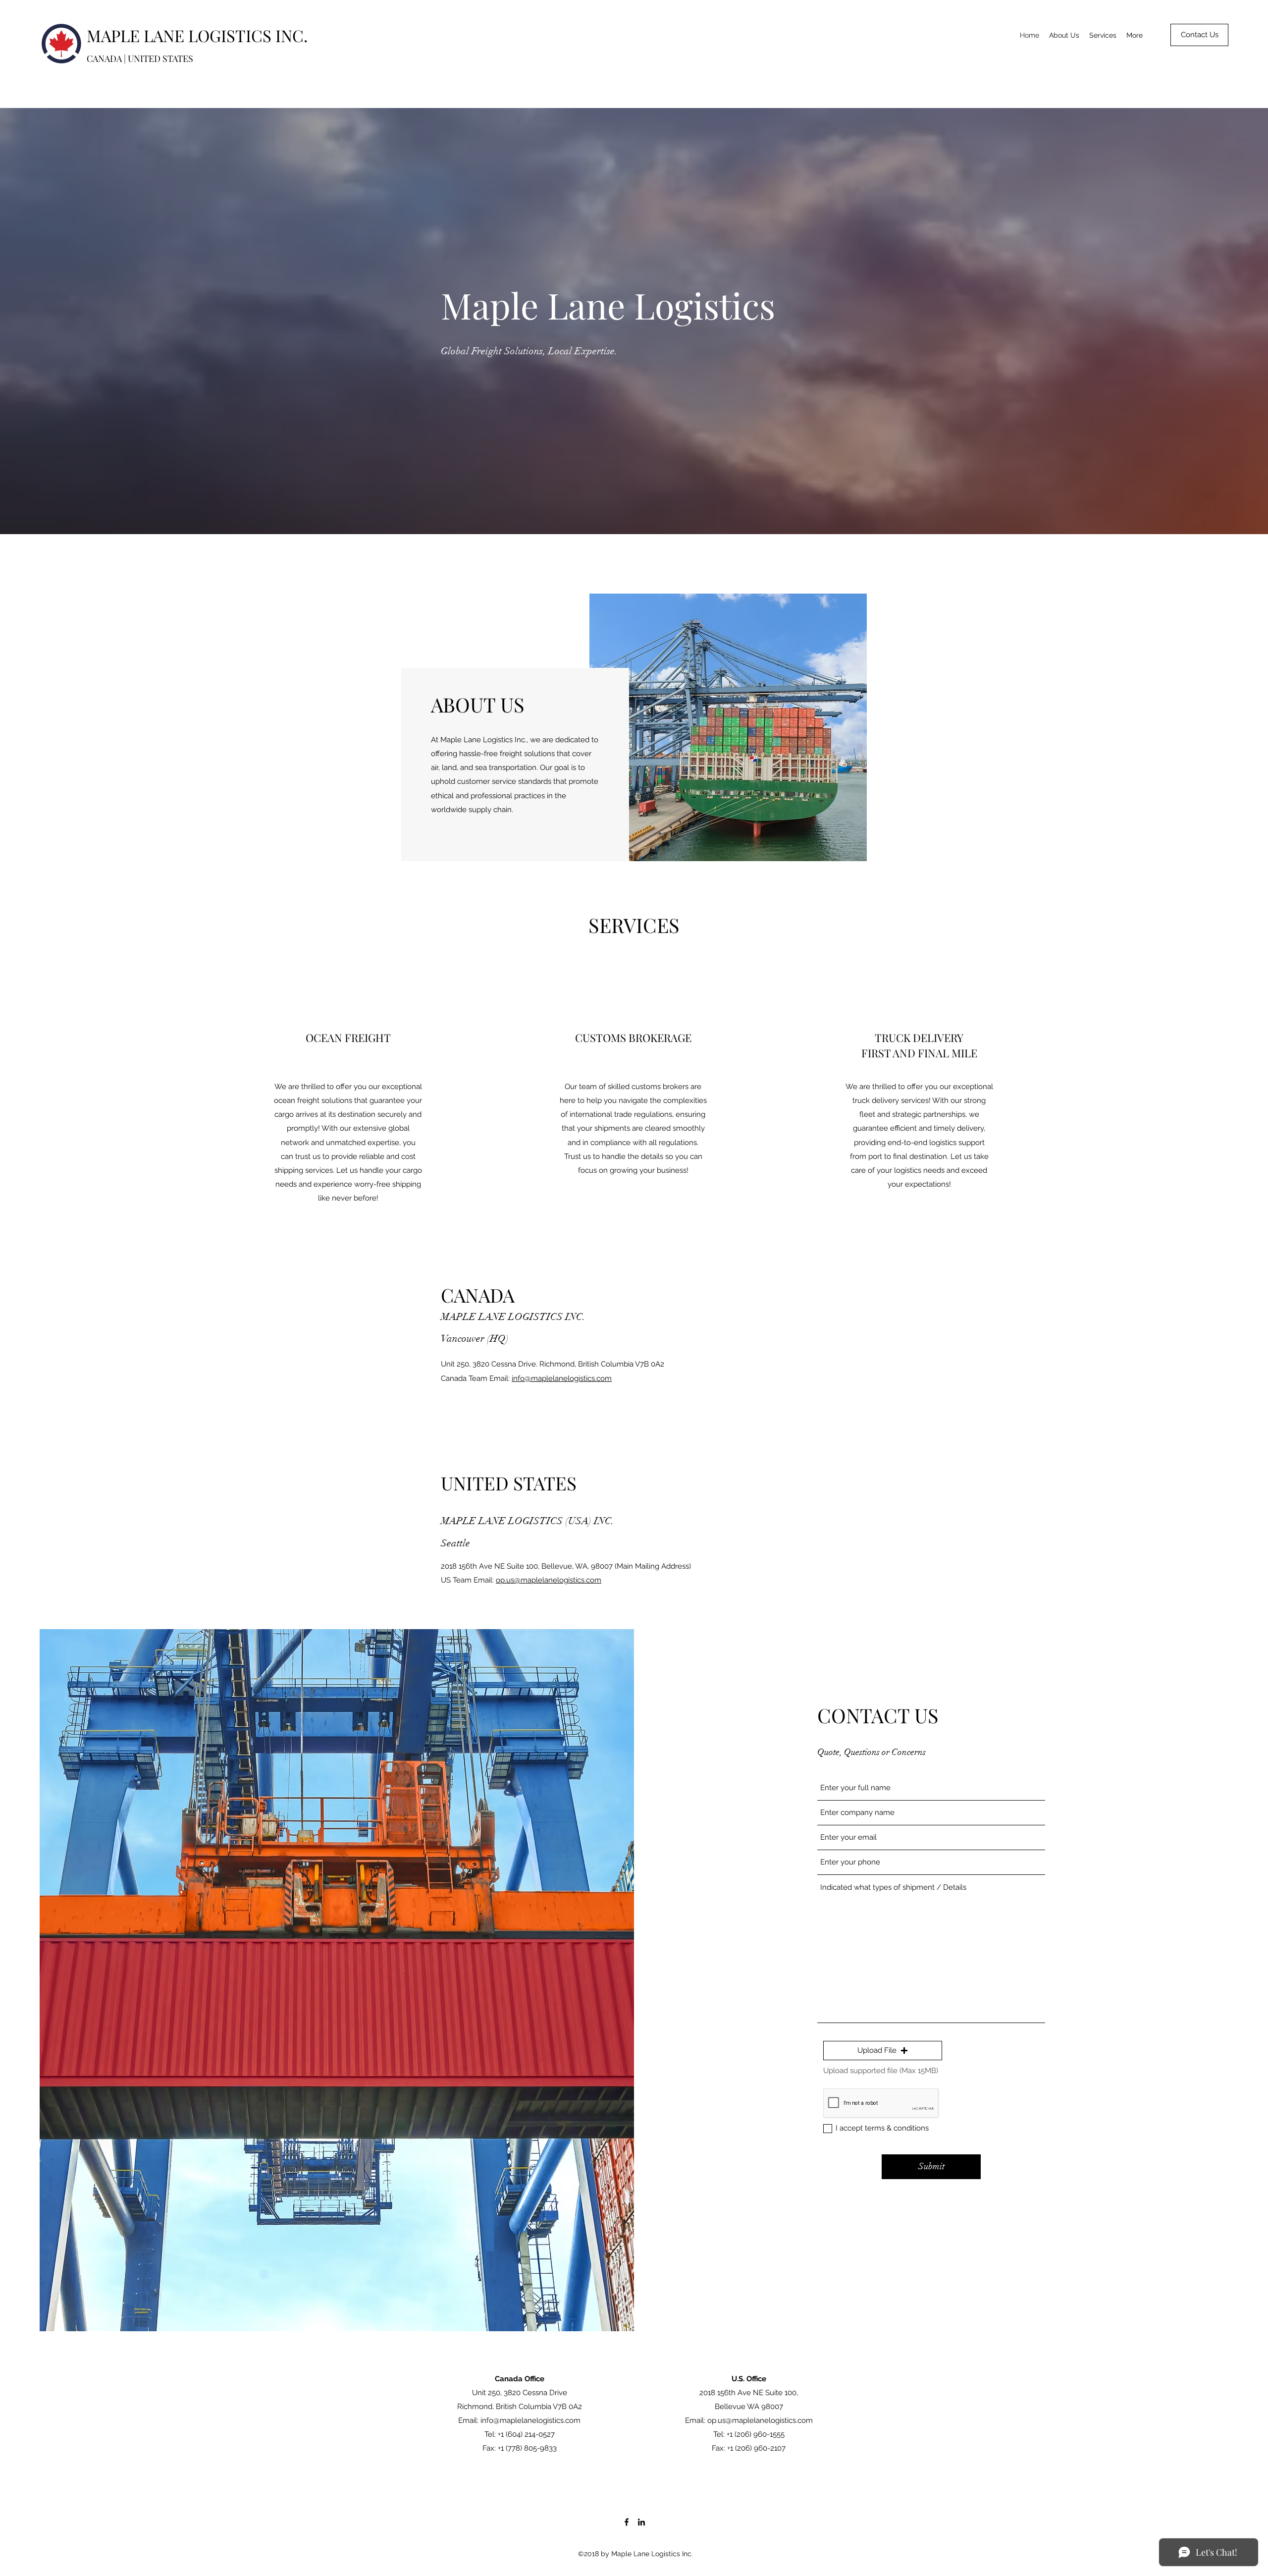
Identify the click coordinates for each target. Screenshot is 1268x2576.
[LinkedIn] (641, 2522)
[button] (883, 2051)
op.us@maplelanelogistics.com (549, 1580)
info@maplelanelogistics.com (562, 1378)
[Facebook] (627, 2522)
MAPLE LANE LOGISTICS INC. (197, 35)
